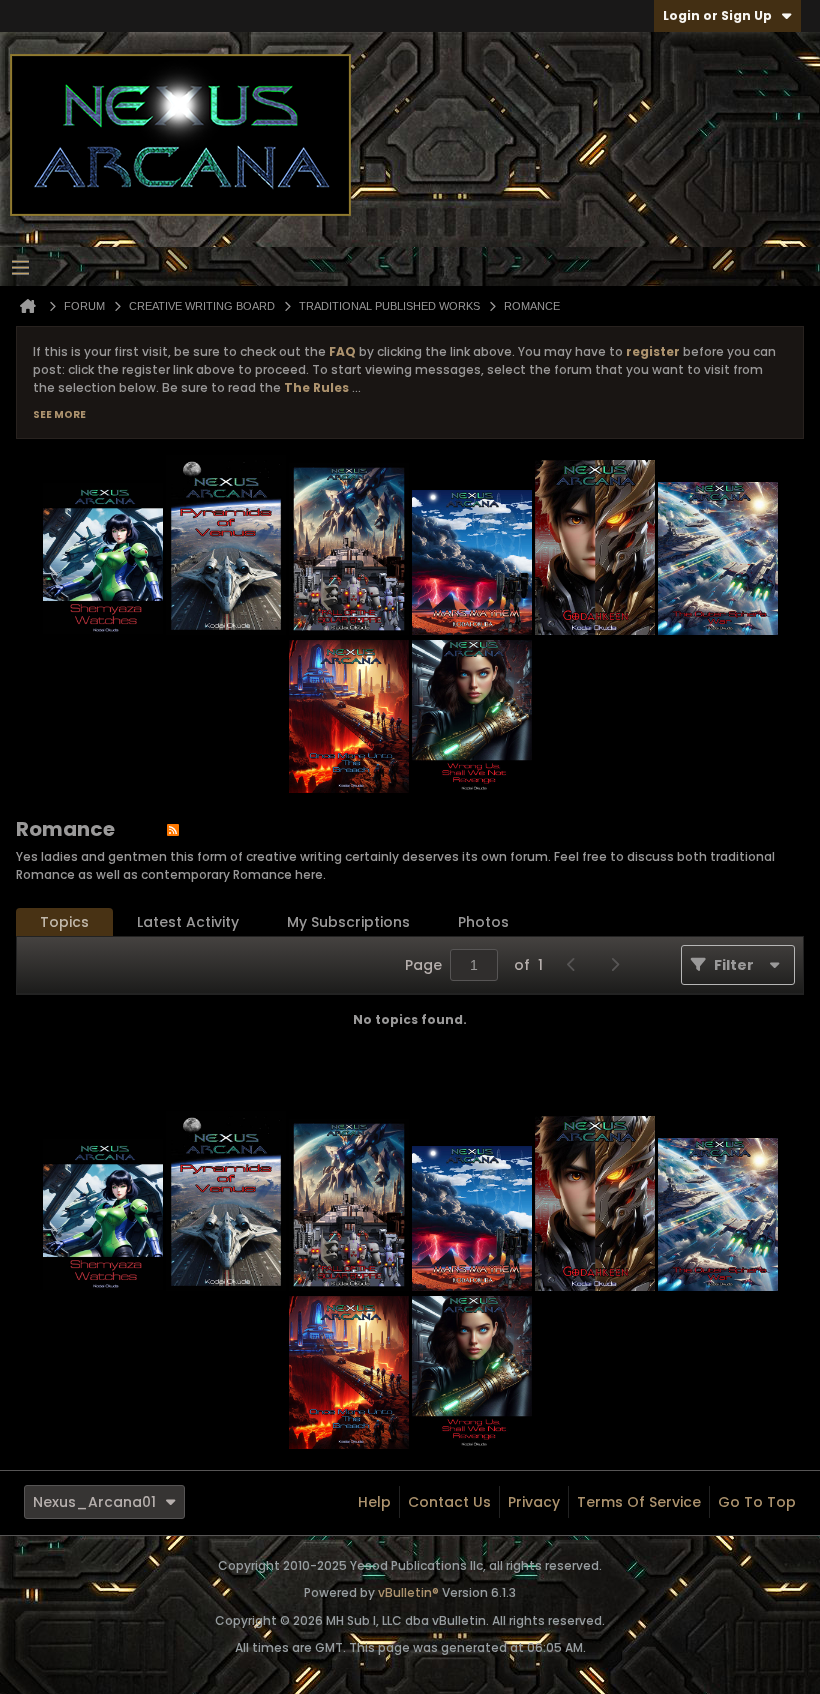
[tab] (64, 922)
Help (374, 1502)
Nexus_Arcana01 (94, 1502)
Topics (64, 922)
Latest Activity (188, 922)
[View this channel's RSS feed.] (173, 829)
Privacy (534, 1502)
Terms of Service (639, 1502)
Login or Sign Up (717, 15)
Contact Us (449, 1502)
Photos (483, 922)
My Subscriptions (348, 922)
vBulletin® (408, 1592)
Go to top (757, 1502)
